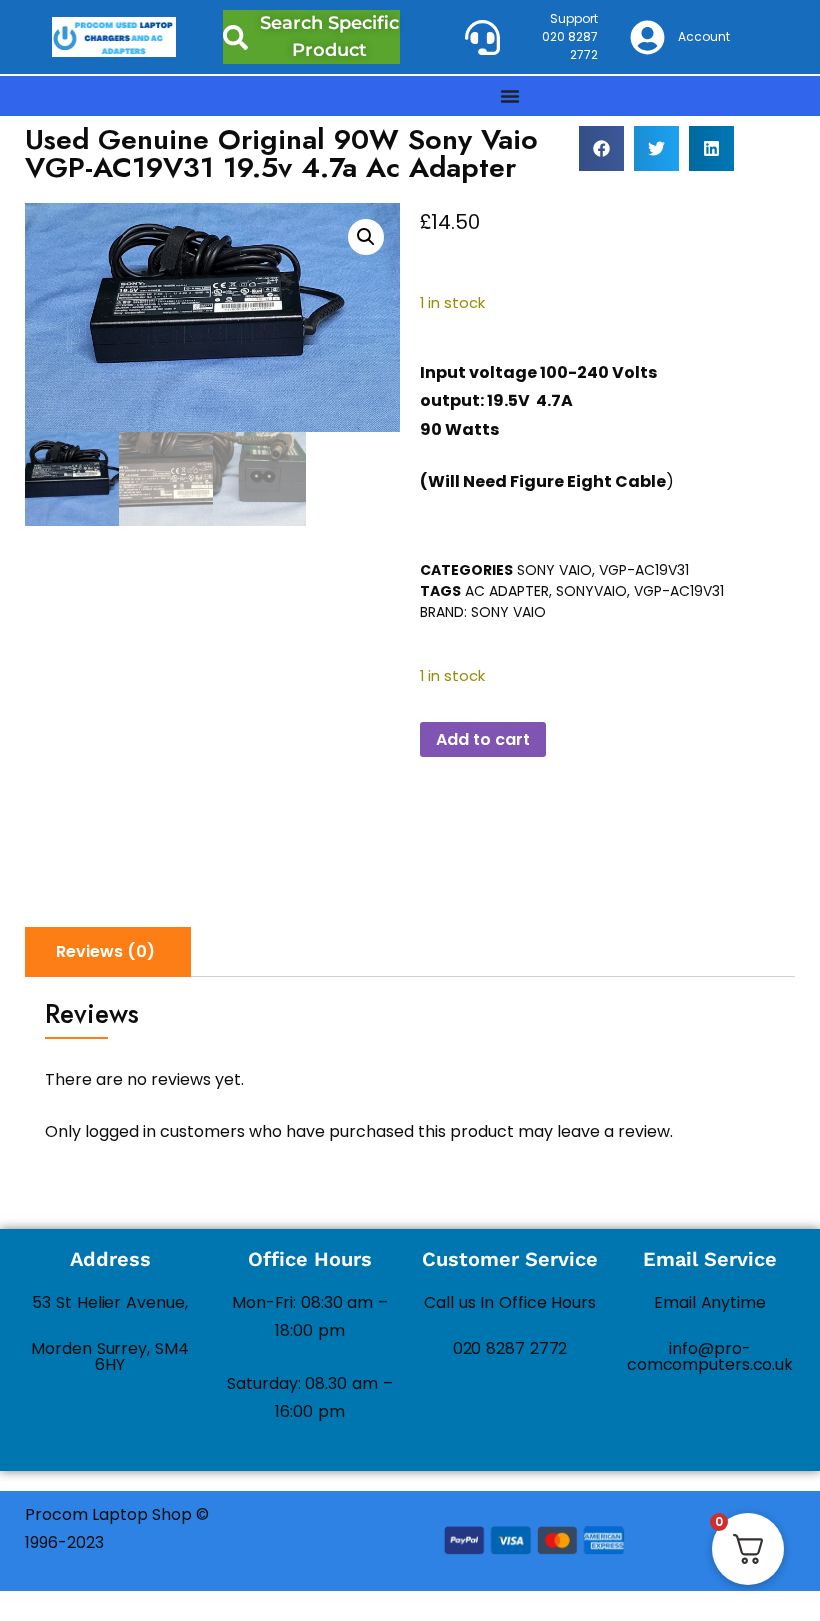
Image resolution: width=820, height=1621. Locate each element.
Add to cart (483, 739)
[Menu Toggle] (510, 96)
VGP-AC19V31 (644, 570)
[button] (601, 148)
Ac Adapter (507, 591)
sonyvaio (591, 591)
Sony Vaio (554, 570)
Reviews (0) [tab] (105, 951)
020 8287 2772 (510, 1348)
